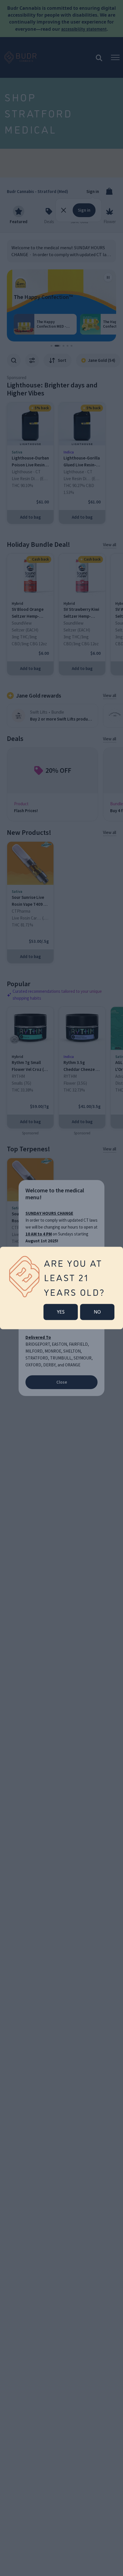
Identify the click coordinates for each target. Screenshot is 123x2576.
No (97, 1312)
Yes (61, 1312)
